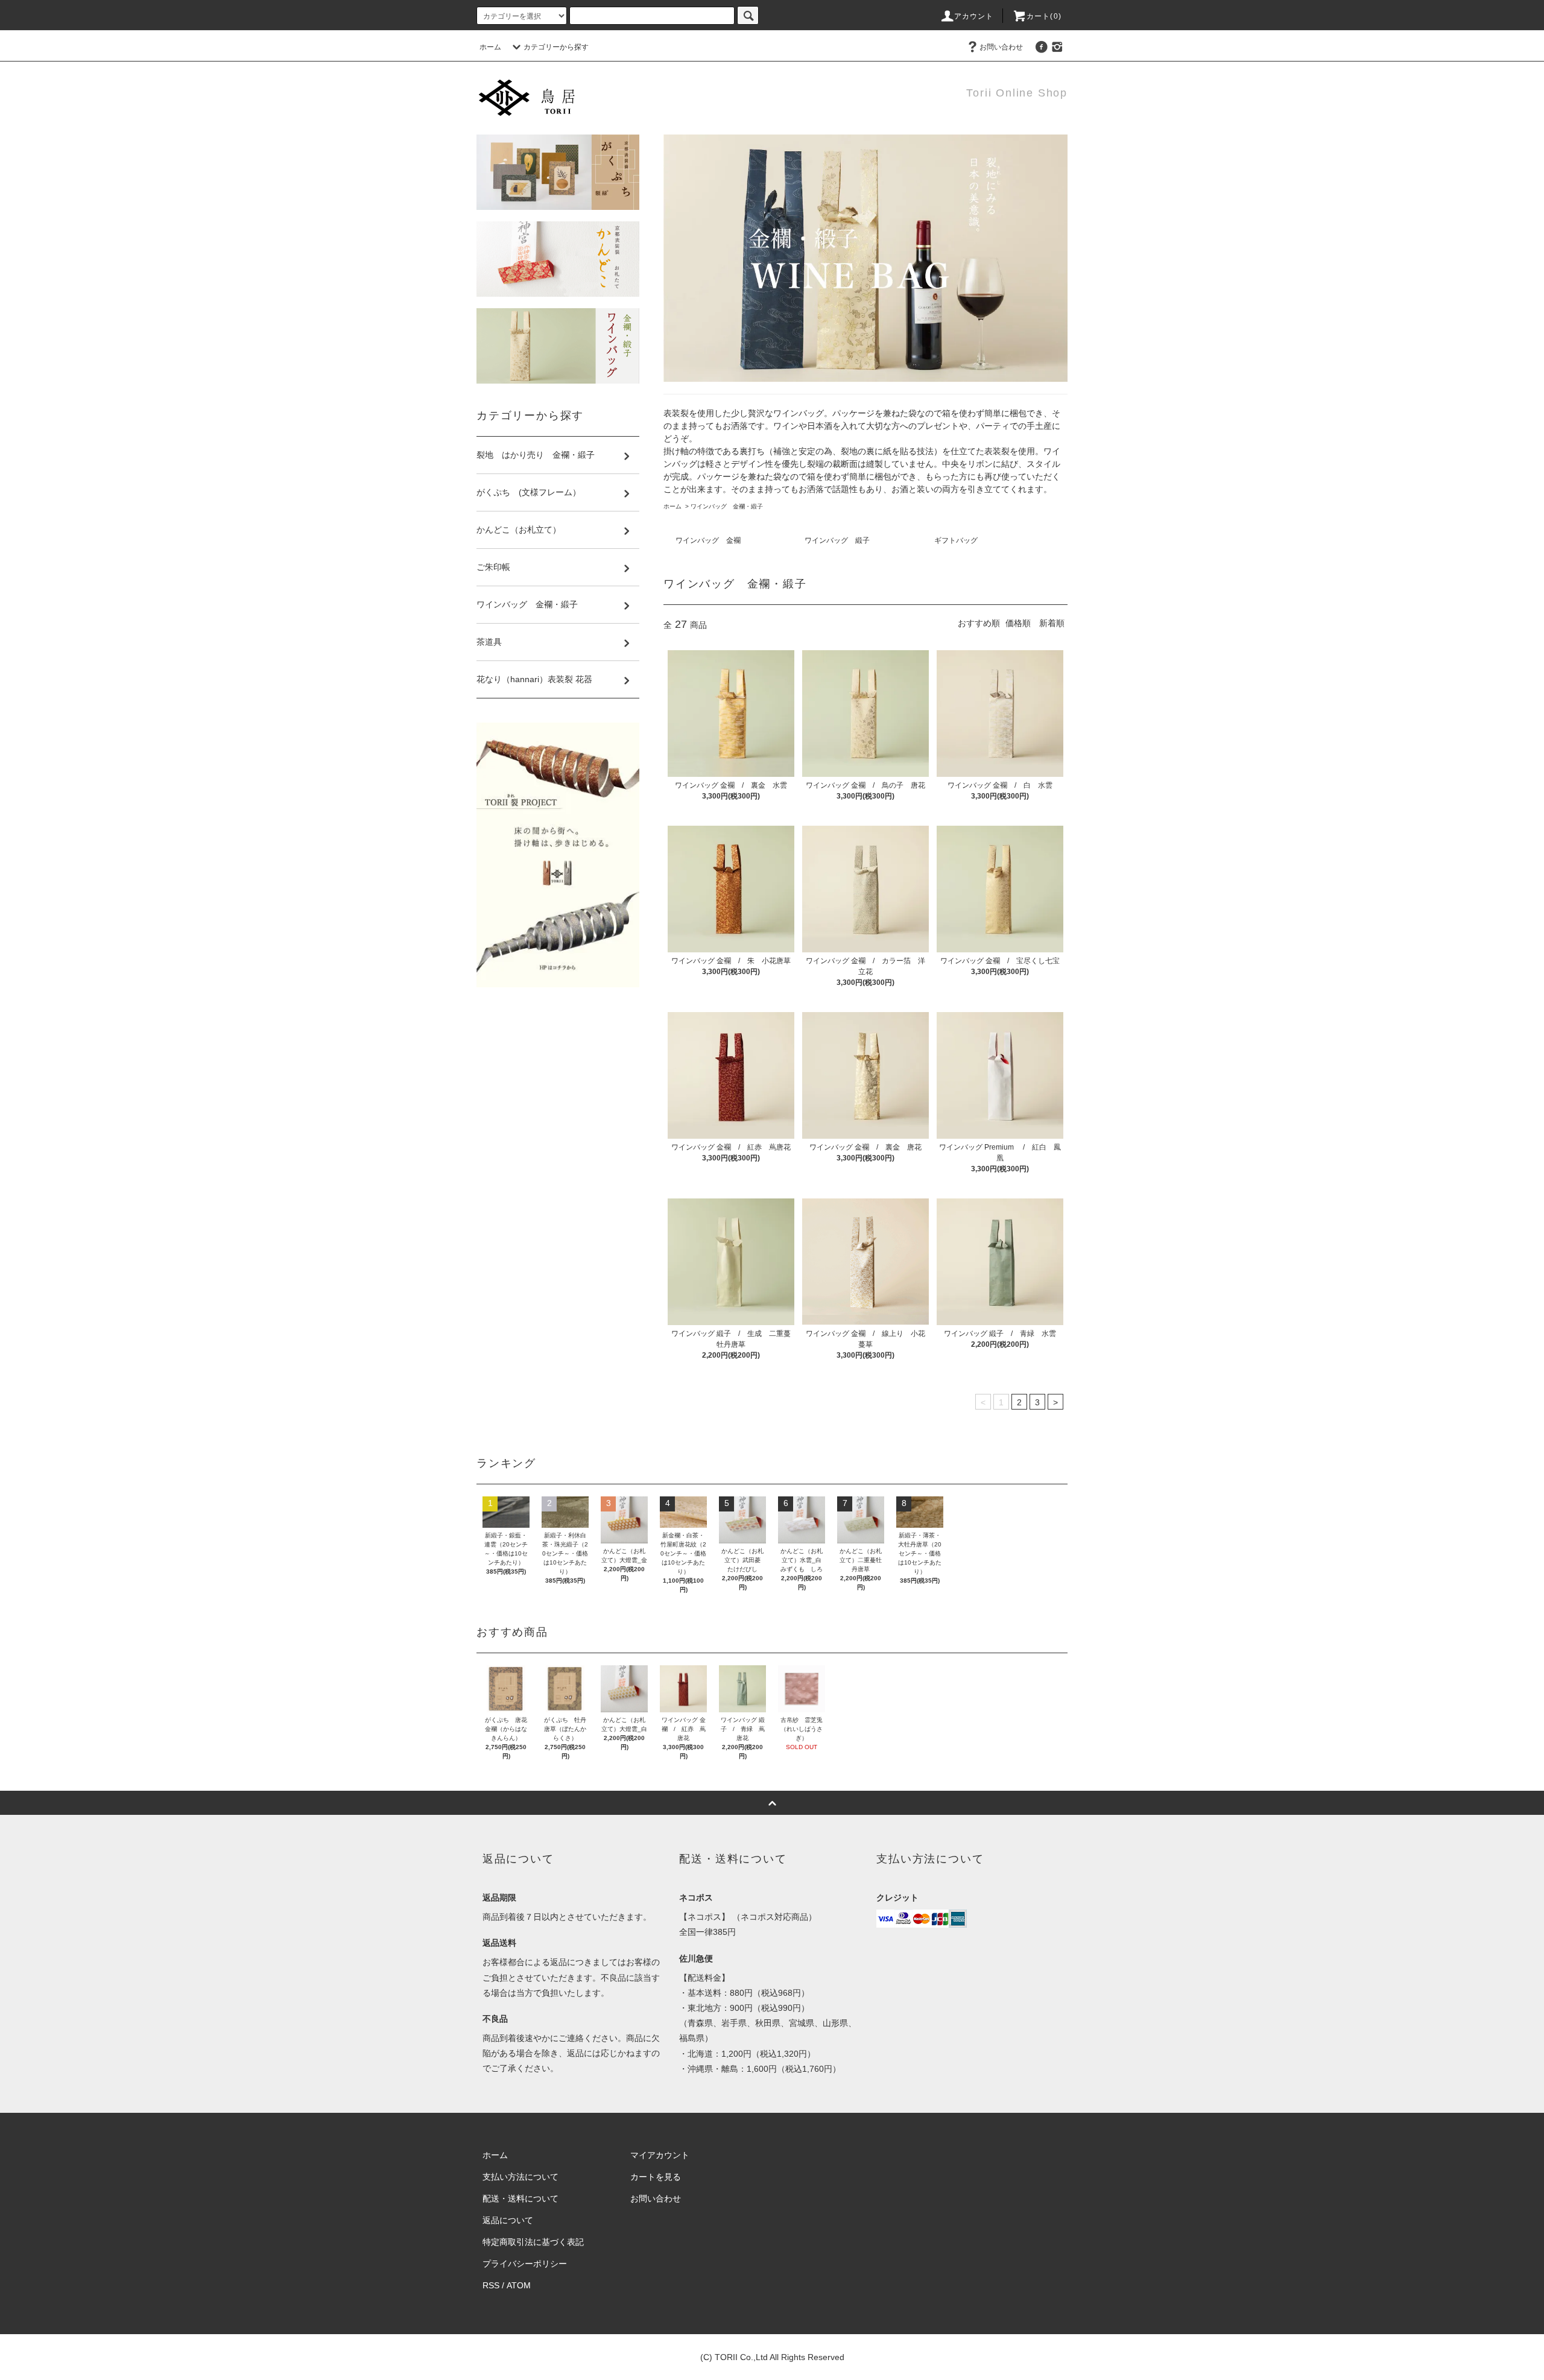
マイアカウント (660, 2155)
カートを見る (656, 2177)
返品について (508, 2220)
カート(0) (1044, 16)
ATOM (519, 2285)
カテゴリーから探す (556, 47)
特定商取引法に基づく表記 (533, 2242)
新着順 (1052, 623)
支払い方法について (520, 2177)
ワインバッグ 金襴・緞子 (730, 506)
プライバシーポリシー (525, 2264)
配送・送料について (520, 2198)
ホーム (490, 47)
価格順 (1018, 623)
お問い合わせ (1001, 47)
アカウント (974, 16)
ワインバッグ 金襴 (708, 540)
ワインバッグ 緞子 (837, 540)
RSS (491, 2285)
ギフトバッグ (956, 540)
